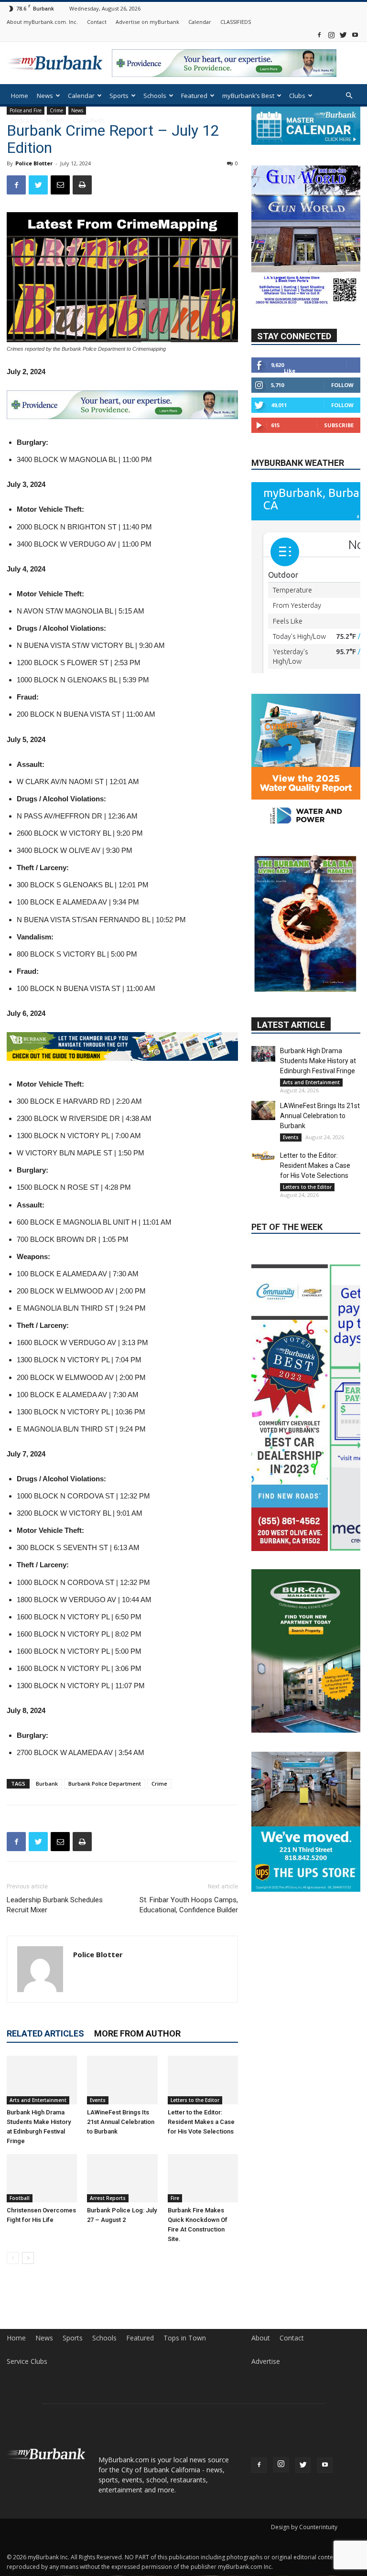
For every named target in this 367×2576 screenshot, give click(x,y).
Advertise (266, 2361)
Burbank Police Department (105, 1784)
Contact (97, 22)
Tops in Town (185, 2338)
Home (20, 96)
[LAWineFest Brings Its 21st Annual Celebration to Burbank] (122, 2080)
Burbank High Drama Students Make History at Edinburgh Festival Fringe (318, 1061)
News (45, 96)
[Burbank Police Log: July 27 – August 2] (122, 2178)
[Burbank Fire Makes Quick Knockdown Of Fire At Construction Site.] (203, 2178)
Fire (175, 2198)
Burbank (47, 1784)
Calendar (200, 22)
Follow (342, 385)
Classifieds (89, 120)
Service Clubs (27, 2361)
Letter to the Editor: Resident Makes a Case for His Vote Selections (201, 2122)
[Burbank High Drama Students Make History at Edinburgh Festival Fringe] (42, 2080)
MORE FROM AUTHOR (137, 2033)
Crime (159, 1784)
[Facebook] (319, 35)
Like (290, 371)
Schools (155, 96)
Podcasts (24, 120)
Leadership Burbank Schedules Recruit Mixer (55, 1905)
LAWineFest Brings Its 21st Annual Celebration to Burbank (121, 2122)
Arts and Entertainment (38, 2100)
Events (98, 2100)
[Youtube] (355, 35)
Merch (55, 120)
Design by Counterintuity (304, 2527)
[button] (349, 96)
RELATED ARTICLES (45, 2033)
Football (20, 2198)
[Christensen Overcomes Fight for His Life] (42, 2178)
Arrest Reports (108, 2198)
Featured (194, 96)
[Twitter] (343, 35)
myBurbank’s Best (248, 96)
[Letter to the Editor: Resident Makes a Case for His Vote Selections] (203, 2080)
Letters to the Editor (195, 2100)
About (261, 2338)
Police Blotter (34, 163)
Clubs (297, 96)
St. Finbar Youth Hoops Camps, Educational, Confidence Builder (189, 1905)
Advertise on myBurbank (147, 22)
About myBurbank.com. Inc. (42, 22)
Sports (119, 96)
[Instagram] (331, 35)
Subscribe (339, 425)
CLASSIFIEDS (236, 22)
